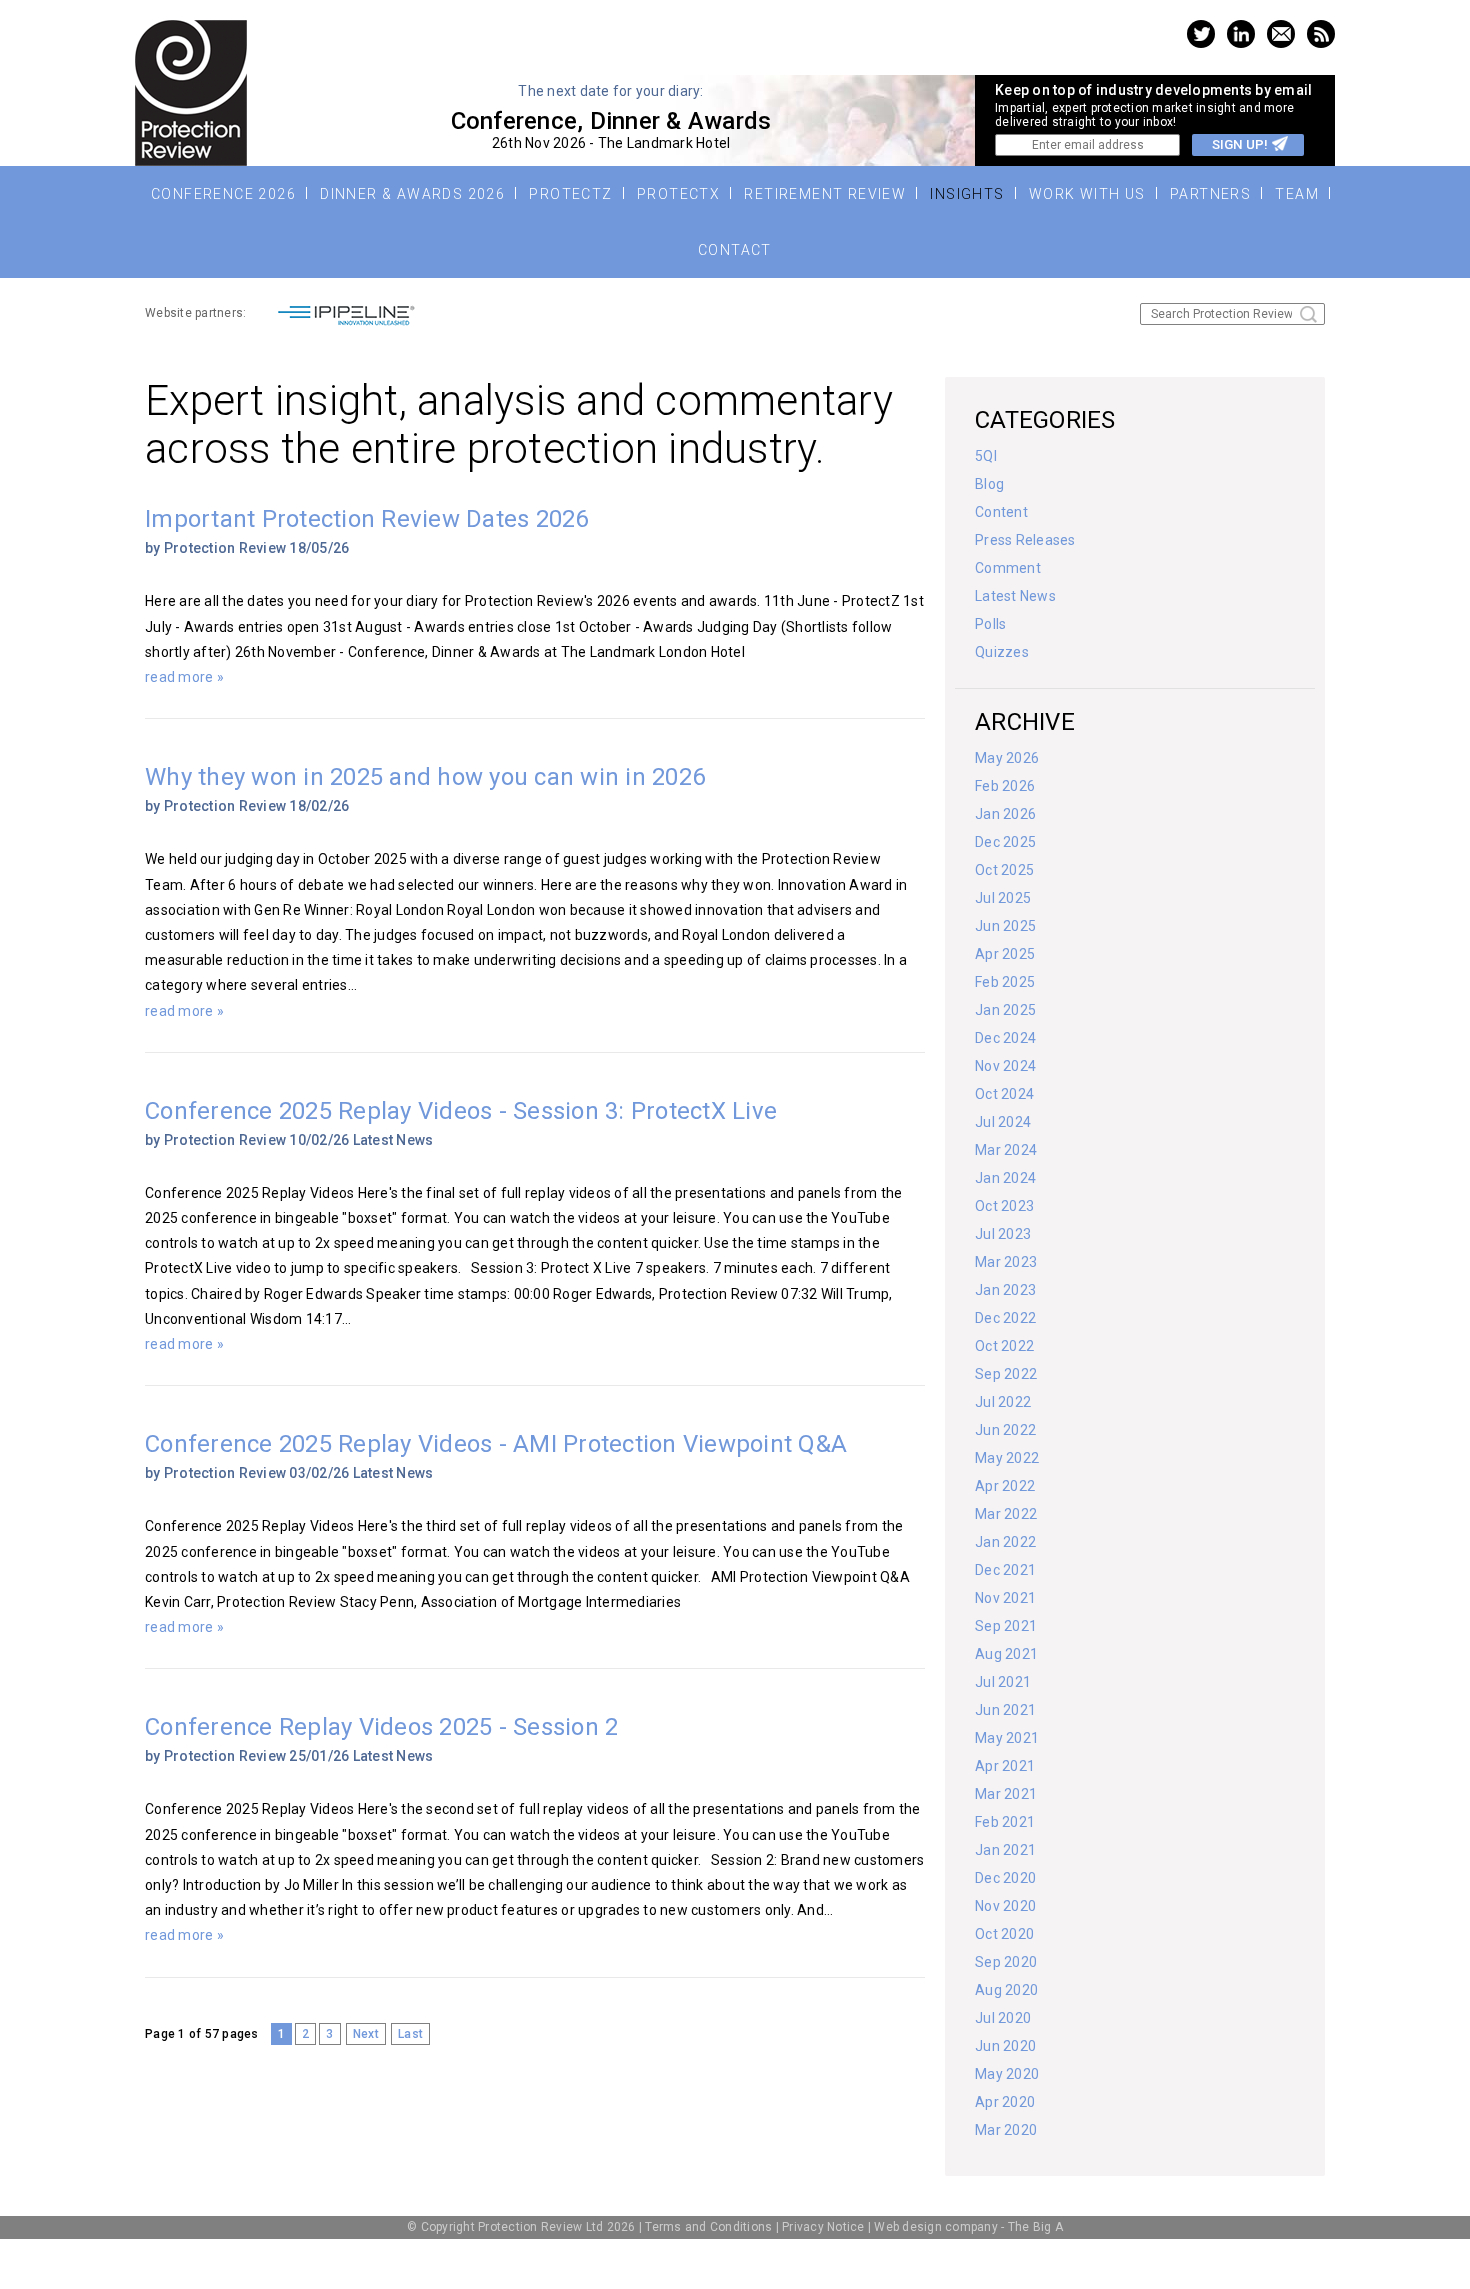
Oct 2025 (1004, 870)
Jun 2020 (1005, 2046)
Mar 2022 (1006, 1514)
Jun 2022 (1005, 1430)
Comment (1008, 568)
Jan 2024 (1005, 1178)
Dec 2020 (1005, 1878)
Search (1308, 314)
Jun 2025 (1005, 926)
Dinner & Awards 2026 (412, 194)
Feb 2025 (1005, 982)
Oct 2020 (1004, 1934)
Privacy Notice (823, 2227)
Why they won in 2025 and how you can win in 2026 (425, 777)
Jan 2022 (1005, 1542)
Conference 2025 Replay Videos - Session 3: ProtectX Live (461, 1111)
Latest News (393, 1140)
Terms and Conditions (708, 2227)
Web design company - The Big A (968, 2227)
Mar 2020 (1006, 2130)
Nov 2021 (1005, 1598)
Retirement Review (825, 194)
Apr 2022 (1005, 1486)
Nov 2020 (1005, 1906)
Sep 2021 (1006, 1626)
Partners (1210, 194)
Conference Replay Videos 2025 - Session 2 (381, 1727)
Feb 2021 (1005, 1822)
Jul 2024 (1003, 1122)
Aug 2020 (1006, 1990)
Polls (990, 624)
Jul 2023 (1003, 1234)
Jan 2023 (1005, 1290)
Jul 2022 (1003, 1402)
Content (1001, 512)
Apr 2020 (1005, 2102)
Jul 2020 (1003, 2018)
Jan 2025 (1005, 1010)
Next (366, 2034)
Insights (967, 194)
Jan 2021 (1005, 1850)
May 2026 (1007, 758)
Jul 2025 (1003, 898)
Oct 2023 (1004, 1206)
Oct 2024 (1004, 1094)
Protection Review (191, 93)
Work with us (1087, 194)
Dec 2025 (1005, 842)
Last (410, 2034)
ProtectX (678, 194)
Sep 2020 (1006, 1962)
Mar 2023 (1006, 1262)
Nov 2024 (1005, 1066)
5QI (986, 456)
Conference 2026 (223, 194)
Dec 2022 (1005, 1318)
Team (1297, 194)
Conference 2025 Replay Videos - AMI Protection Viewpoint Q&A (496, 1444)
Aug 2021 (1006, 1654)
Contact (735, 250)
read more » (184, 677)
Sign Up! (1240, 144)
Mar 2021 (1006, 1794)
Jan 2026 (1005, 814)
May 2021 (1007, 1738)
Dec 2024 (1005, 1038)
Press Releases (1025, 540)
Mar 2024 (1006, 1150)
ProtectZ (570, 194)
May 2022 (1007, 1458)
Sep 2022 (1006, 1374)
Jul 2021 (1003, 1682)
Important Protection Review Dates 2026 (367, 519)
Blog (989, 484)
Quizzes (1002, 652)
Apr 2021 (1005, 1766)
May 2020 (1007, 2074)
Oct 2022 (1004, 1346)
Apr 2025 (1005, 954)
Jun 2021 (1005, 1710)
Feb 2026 (1005, 786)
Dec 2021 (1005, 1570)
